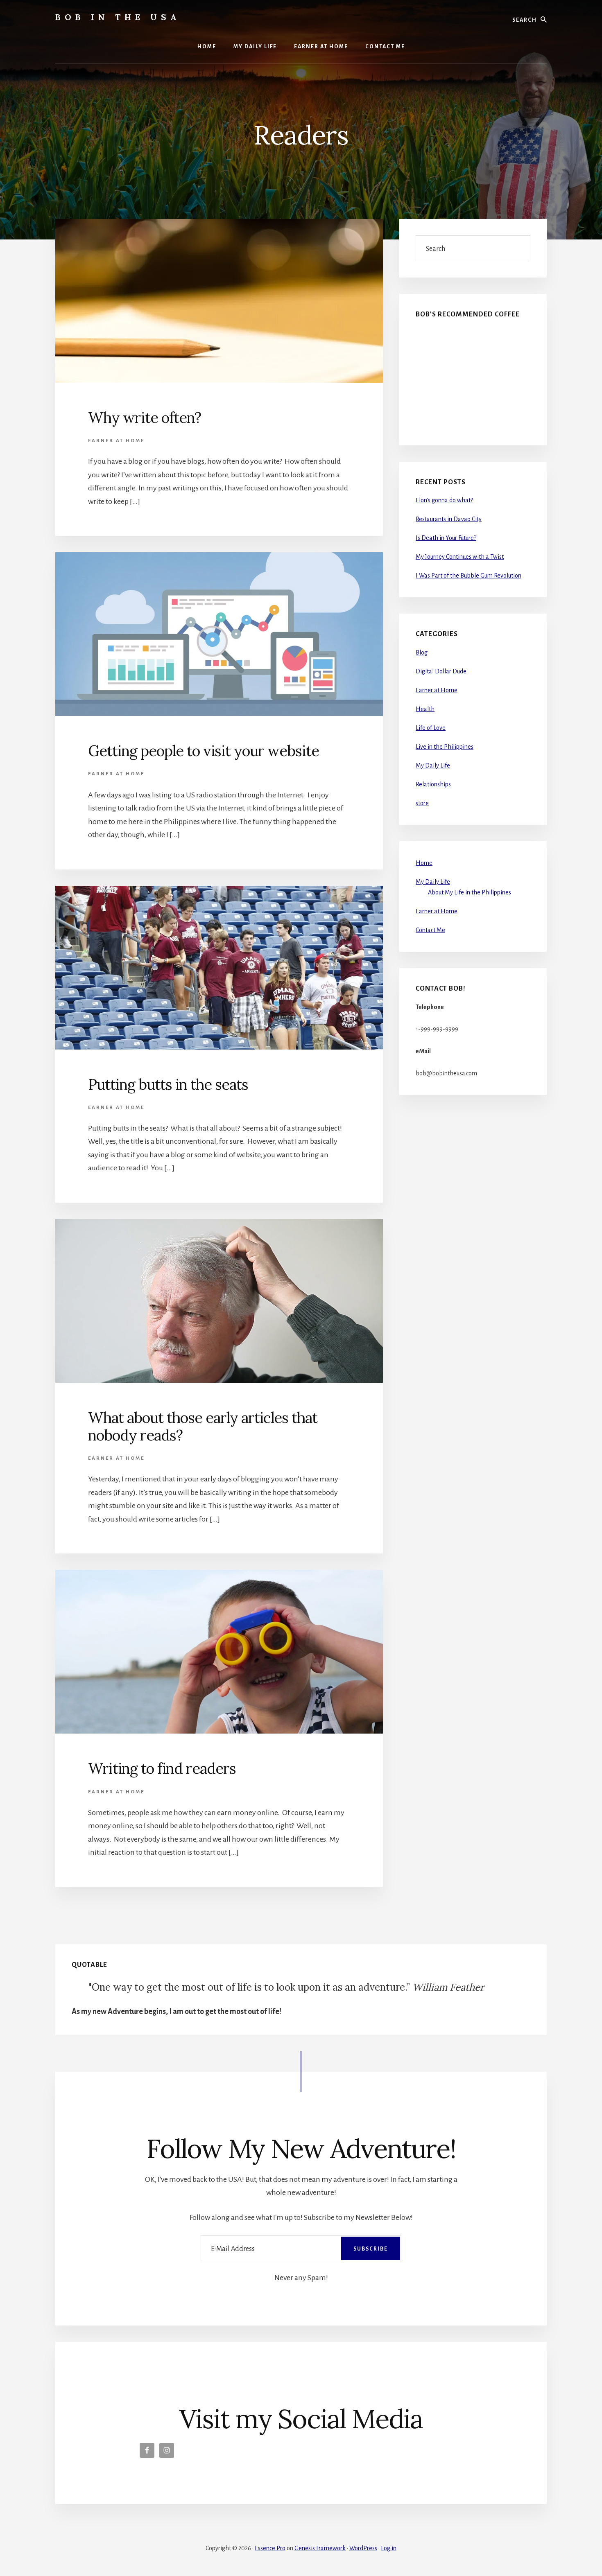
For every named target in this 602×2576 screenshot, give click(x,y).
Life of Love (431, 728)
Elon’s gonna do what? (444, 500)
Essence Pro (270, 2548)
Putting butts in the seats (168, 1084)
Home (424, 863)
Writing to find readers (162, 1768)
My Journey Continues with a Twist (460, 557)
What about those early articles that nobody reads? (203, 1426)
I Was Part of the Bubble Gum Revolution (468, 576)
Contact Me (430, 930)
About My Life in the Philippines (470, 892)
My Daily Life (433, 765)
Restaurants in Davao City (449, 519)
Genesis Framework (320, 2548)
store (422, 803)
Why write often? (145, 418)
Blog (422, 652)
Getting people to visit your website (204, 751)
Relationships (433, 784)
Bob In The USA (118, 17)
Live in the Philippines (445, 747)
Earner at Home (116, 441)
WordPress (363, 2548)
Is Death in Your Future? (446, 538)
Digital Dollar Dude (441, 671)
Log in (389, 2548)
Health (425, 709)
